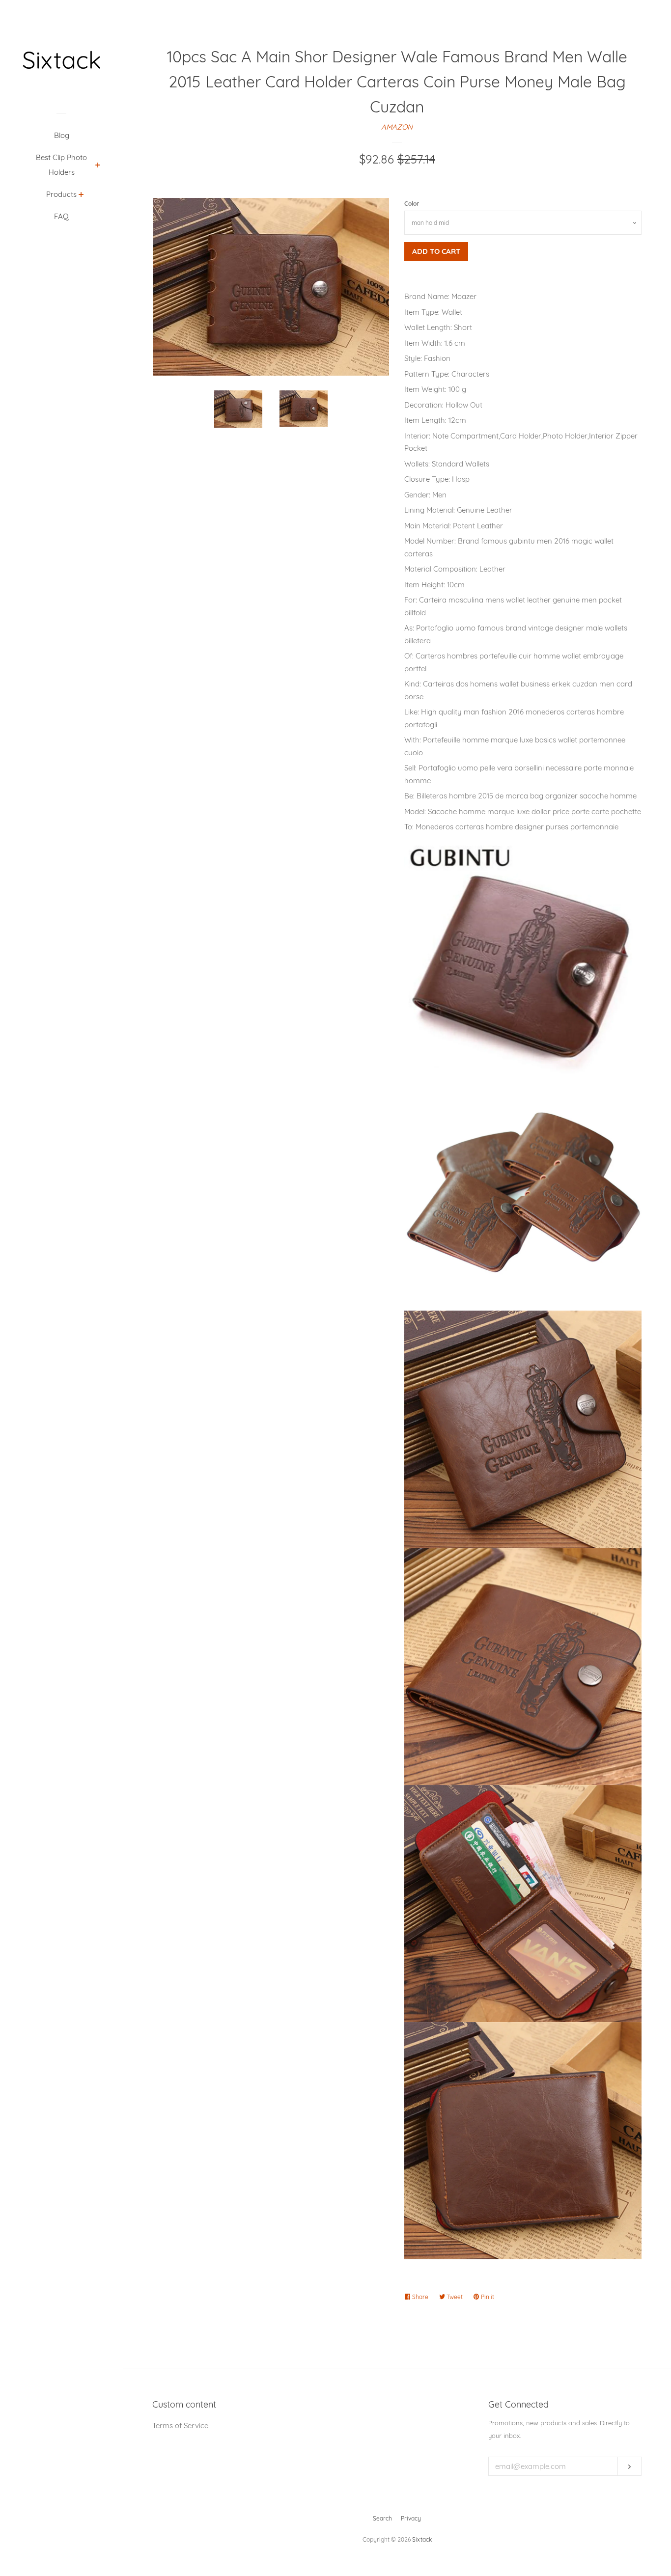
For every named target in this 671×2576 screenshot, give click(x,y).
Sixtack (422, 2539)
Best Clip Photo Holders (61, 165)
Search (382, 2518)
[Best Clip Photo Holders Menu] (98, 166)
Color (412, 204)
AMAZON (397, 127)
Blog (62, 135)
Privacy (411, 2518)
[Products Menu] (81, 195)
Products (61, 194)
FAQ (61, 216)
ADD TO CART (436, 251)
